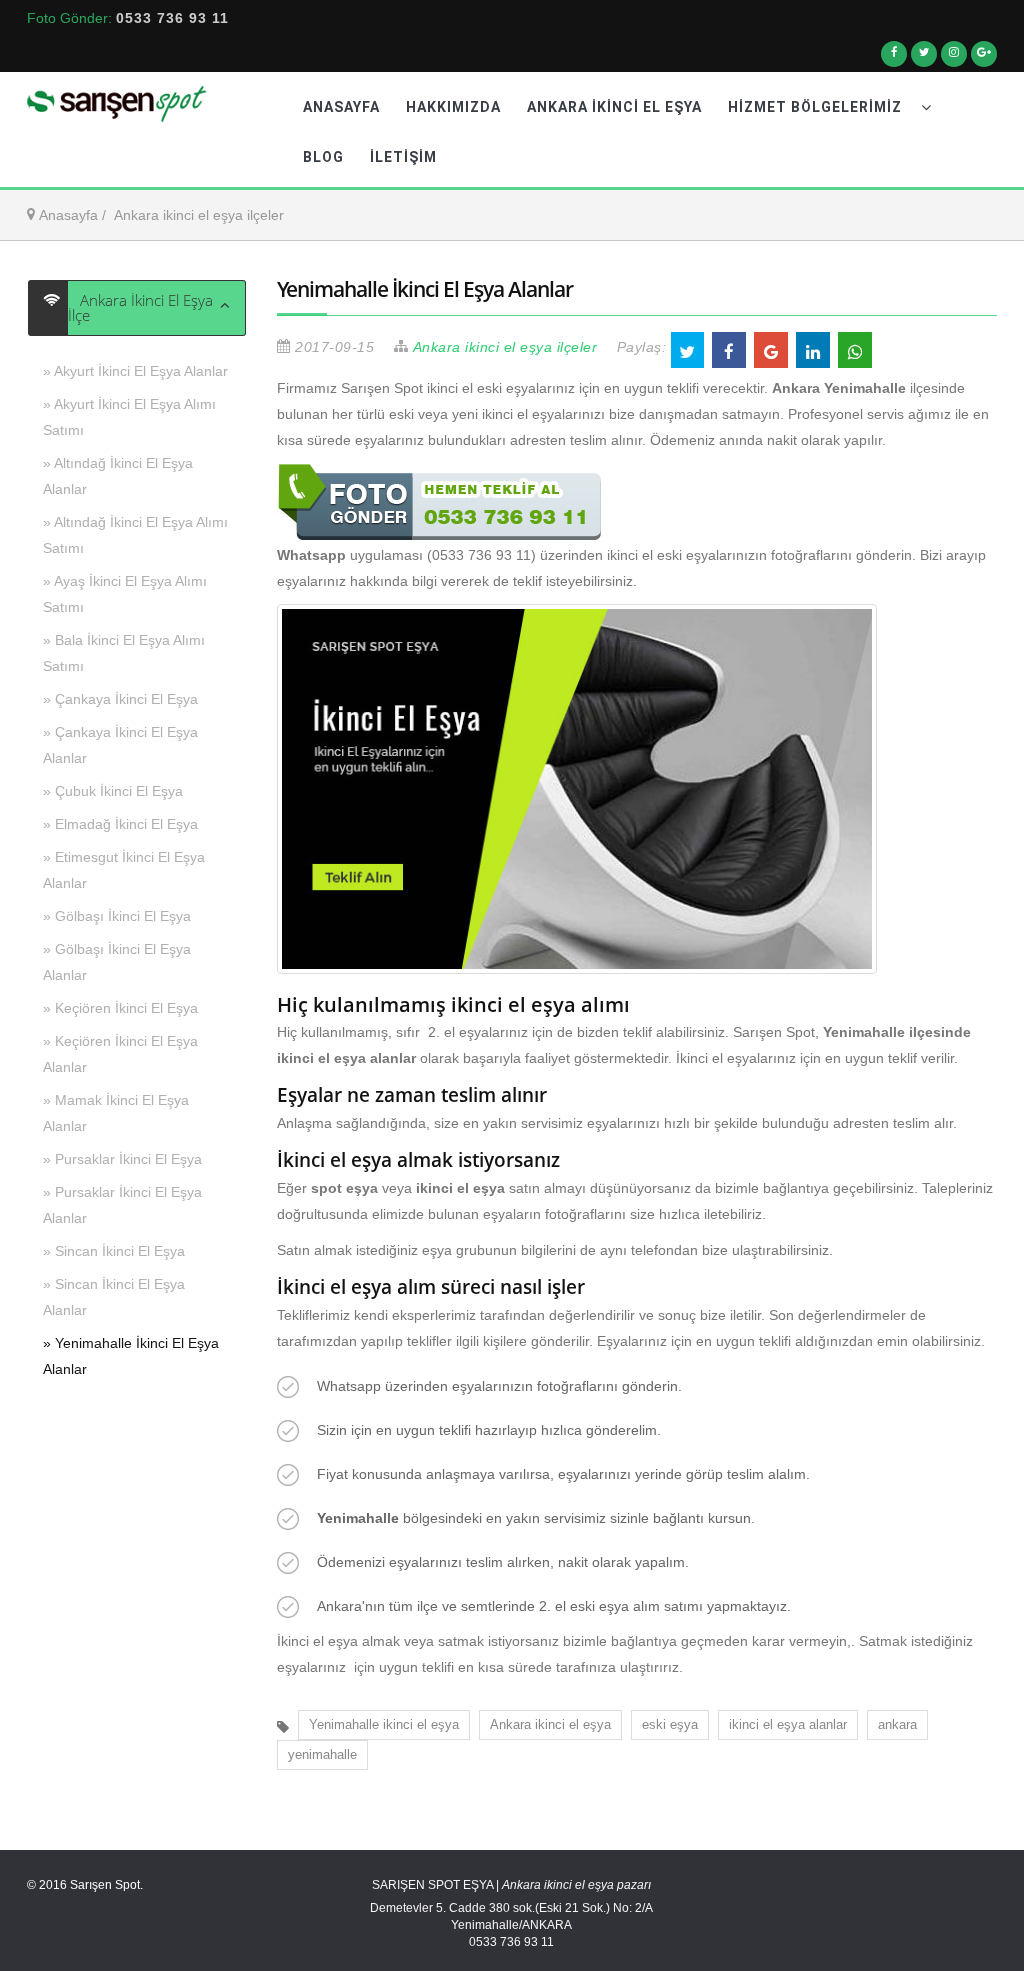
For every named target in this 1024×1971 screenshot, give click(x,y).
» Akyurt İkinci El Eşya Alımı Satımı (129, 417)
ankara (897, 1724)
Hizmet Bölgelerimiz (817, 107)
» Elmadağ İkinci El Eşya (120, 824)
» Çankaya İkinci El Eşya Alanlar (120, 745)
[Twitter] (924, 60)
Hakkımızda (453, 107)
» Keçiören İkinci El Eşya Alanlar (120, 1054)
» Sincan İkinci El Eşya (114, 1251)
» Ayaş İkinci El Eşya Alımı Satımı (125, 594)
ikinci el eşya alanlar (788, 1724)
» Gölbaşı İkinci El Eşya (117, 916)
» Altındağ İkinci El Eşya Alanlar (118, 476)
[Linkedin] (954, 60)
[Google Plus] (984, 60)
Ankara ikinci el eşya (550, 1724)
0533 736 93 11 (172, 18)
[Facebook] (894, 60)
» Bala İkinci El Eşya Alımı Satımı (124, 653)
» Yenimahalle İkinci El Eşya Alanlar (131, 1356)
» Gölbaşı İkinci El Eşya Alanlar (117, 962)
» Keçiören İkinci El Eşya (120, 1008)
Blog (323, 157)
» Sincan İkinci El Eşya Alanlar (114, 1297)
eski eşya (670, 1724)
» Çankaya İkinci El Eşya (120, 699)
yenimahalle (322, 1754)
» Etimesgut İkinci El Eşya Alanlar (124, 870)
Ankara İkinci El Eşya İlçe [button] (140, 308)
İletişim (403, 157)
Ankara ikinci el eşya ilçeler (199, 215)
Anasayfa (341, 107)
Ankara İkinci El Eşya (614, 107)
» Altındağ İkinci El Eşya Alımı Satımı (135, 535)
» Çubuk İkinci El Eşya (113, 791)
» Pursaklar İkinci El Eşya (122, 1159)
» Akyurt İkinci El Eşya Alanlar (135, 371)
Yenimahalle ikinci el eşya (384, 1724)
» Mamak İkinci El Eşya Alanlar (116, 1113)
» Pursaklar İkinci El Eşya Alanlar (122, 1205)
